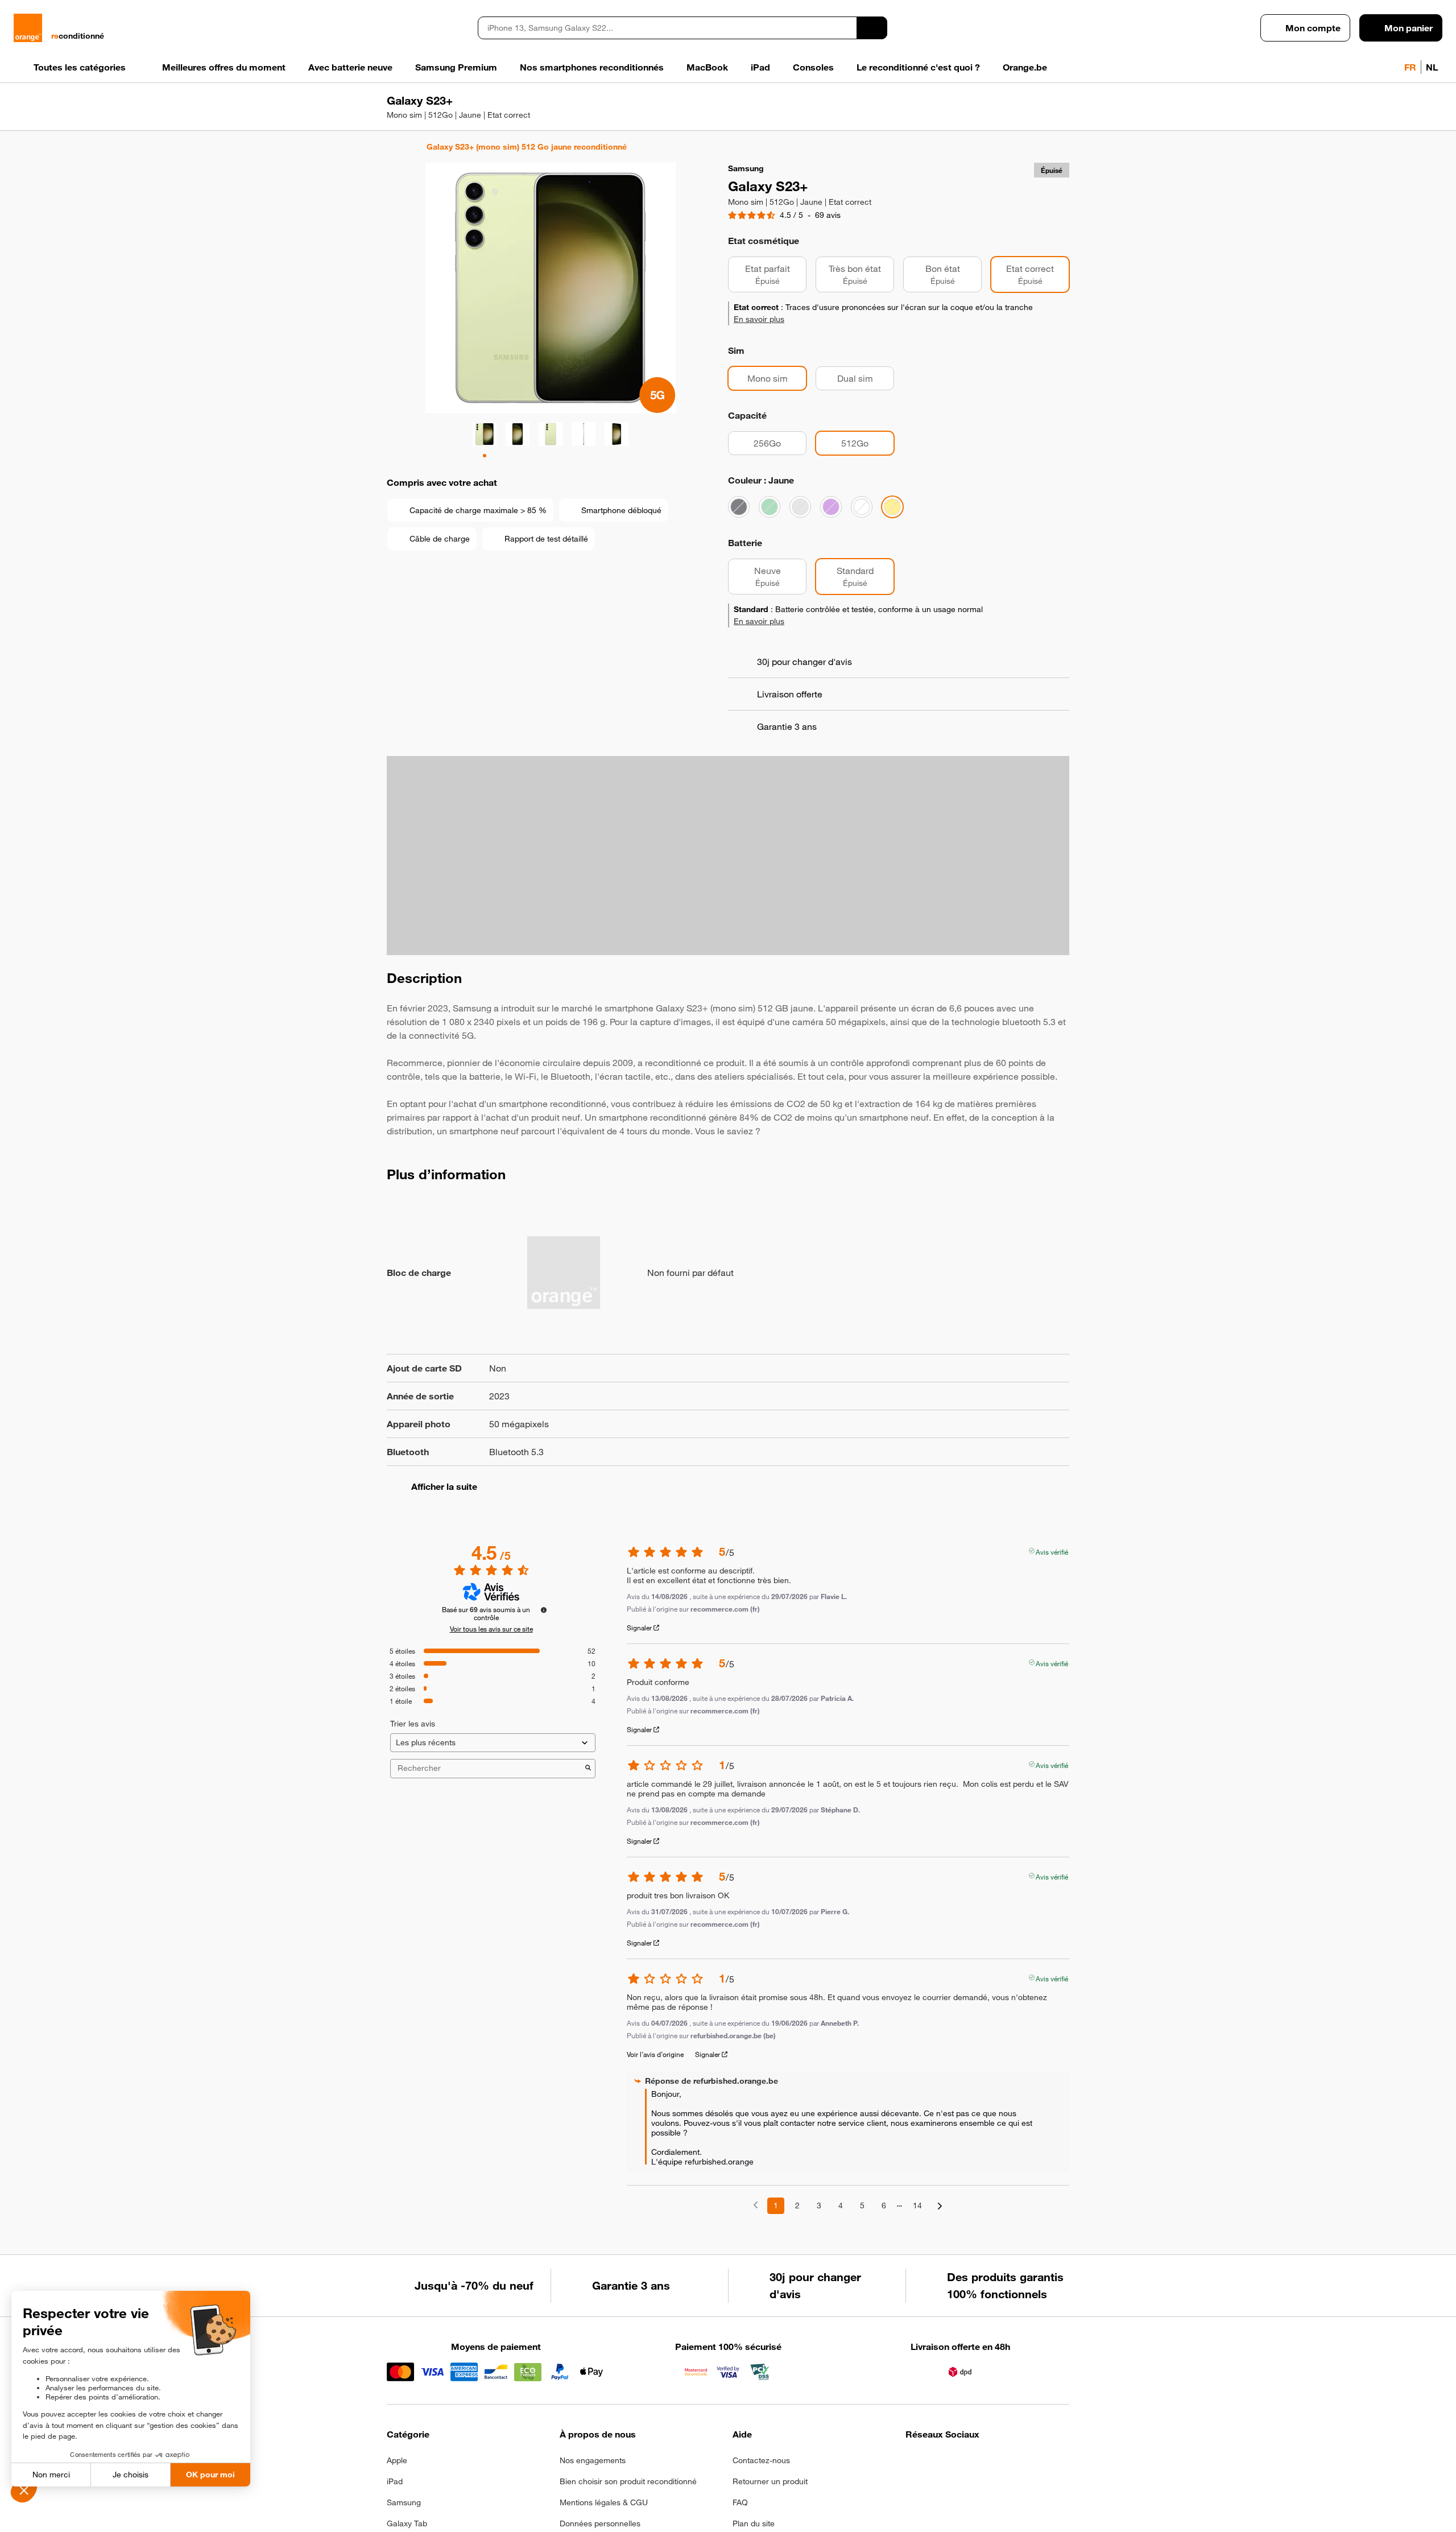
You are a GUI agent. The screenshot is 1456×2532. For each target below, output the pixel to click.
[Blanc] (862, 530)
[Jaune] (892, 530)
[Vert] (770, 530)
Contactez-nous (761, 2483)
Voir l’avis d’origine (655, 2077)
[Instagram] (940, 2486)
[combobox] (667, 28)
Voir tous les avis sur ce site (491, 1651)
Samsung (404, 2525)
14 (917, 2228)
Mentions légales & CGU (604, 2525)
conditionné (78, 36)
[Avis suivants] (940, 2229)
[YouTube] (1024, 2486)
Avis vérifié (1052, 1573)
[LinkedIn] (968, 2486)
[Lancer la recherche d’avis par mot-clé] (588, 1791)
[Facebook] (913, 2486)
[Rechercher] (872, 28)
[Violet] (831, 530)
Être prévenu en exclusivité (1002, 229)
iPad (395, 2504)
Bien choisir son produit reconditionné (628, 2504)
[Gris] (800, 530)
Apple (397, 2483)
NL (1432, 67)
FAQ (740, 2525)
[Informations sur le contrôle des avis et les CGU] (544, 1633)
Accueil (392, 147)
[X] (996, 2486)
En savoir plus (759, 342)
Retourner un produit (770, 2504)
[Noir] (739, 530)
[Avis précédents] (756, 2227)
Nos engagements (593, 2483)
